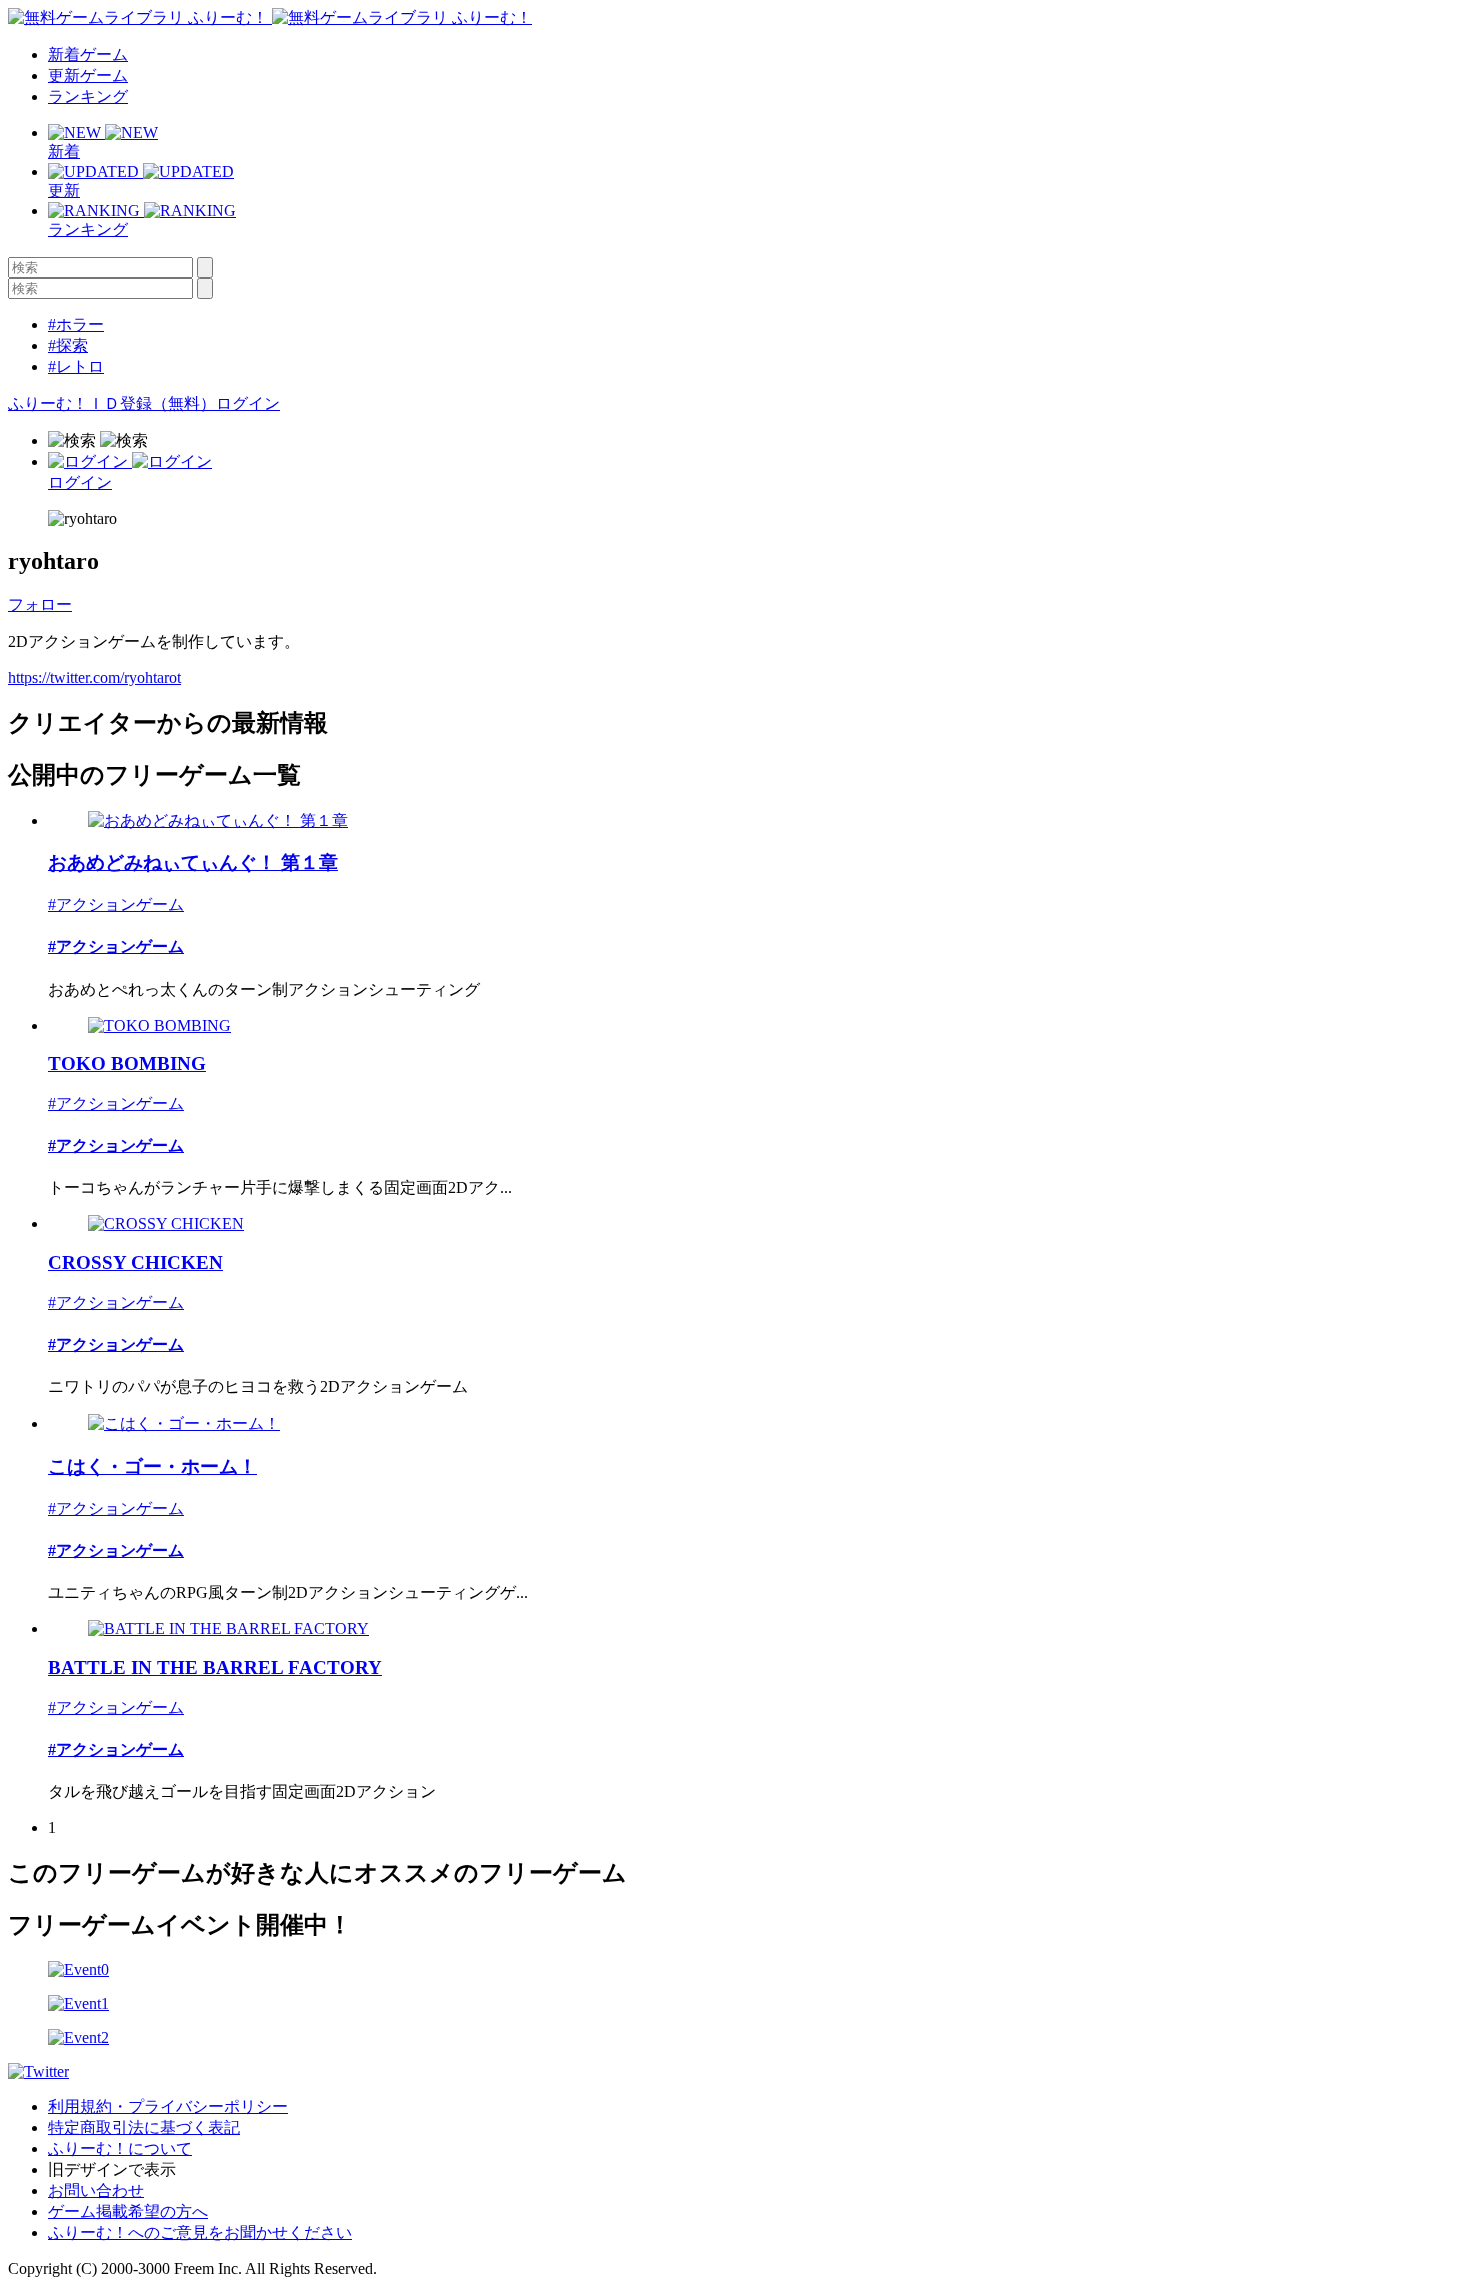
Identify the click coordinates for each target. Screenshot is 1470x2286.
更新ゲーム (88, 75)
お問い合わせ (96, 2190)
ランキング (88, 96)
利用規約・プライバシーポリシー (168, 2106)
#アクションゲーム (116, 904)
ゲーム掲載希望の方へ (128, 2211)
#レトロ (76, 366)
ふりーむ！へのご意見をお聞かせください (200, 2232)
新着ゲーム (88, 54)
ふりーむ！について (120, 2148)
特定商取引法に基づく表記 (144, 2127)
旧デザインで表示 (112, 2169)
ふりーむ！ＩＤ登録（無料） (112, 403)
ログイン (248, 403)
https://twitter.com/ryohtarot (94, 677)
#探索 (68, 345)
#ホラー (76, 324)
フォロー (40, 604)
